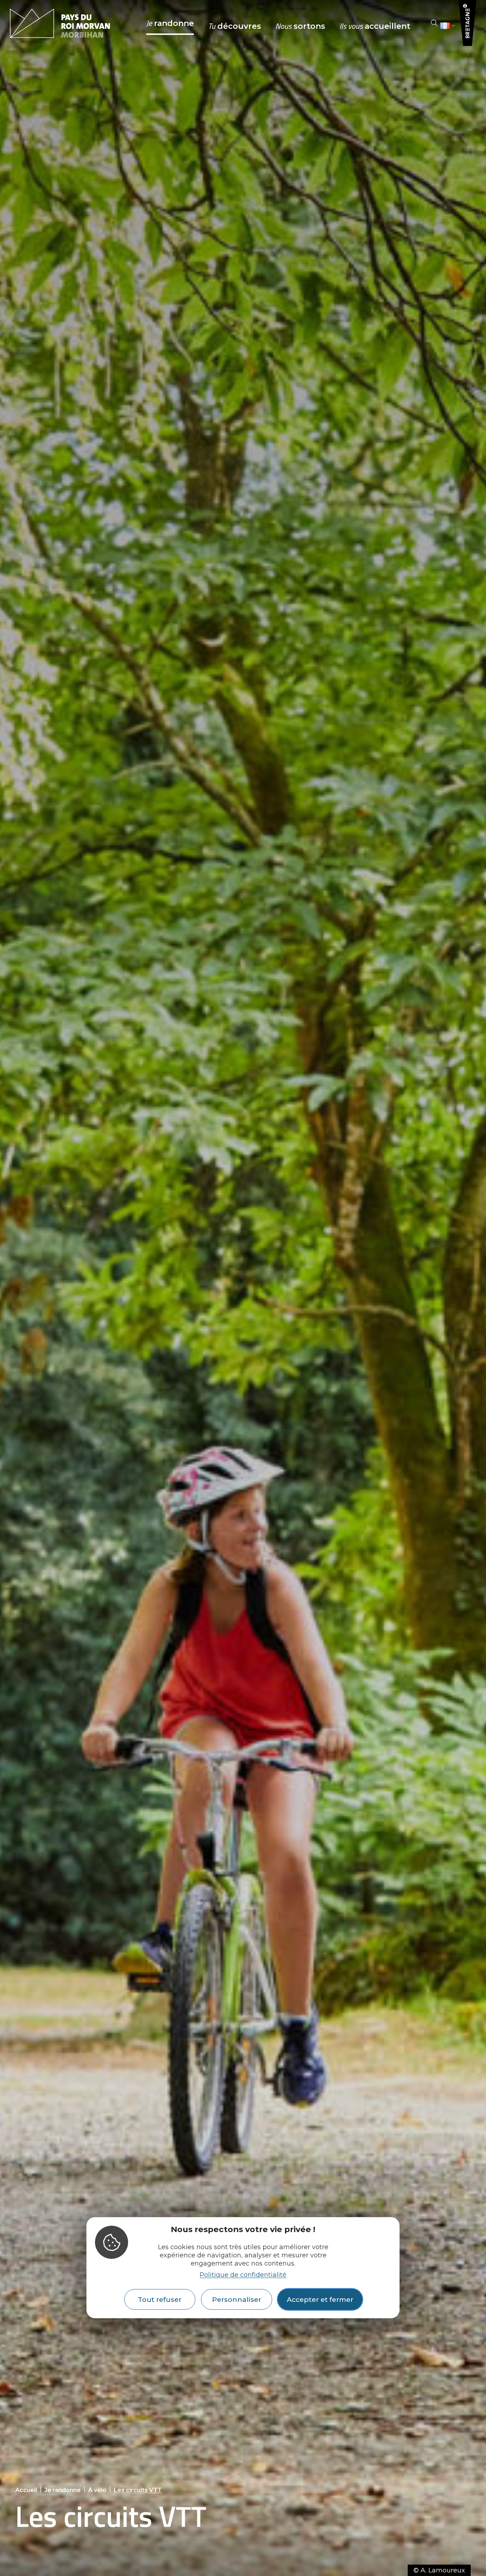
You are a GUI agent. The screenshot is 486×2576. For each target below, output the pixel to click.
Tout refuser (160, 2299)
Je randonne (63, 2490)
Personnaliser (237, 2299)
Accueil (26, 2490)
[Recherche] (434, 23)
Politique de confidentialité (243, 2275)
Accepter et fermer (320, 2299)
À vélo (97, 2490)
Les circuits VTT (138, 2490)
